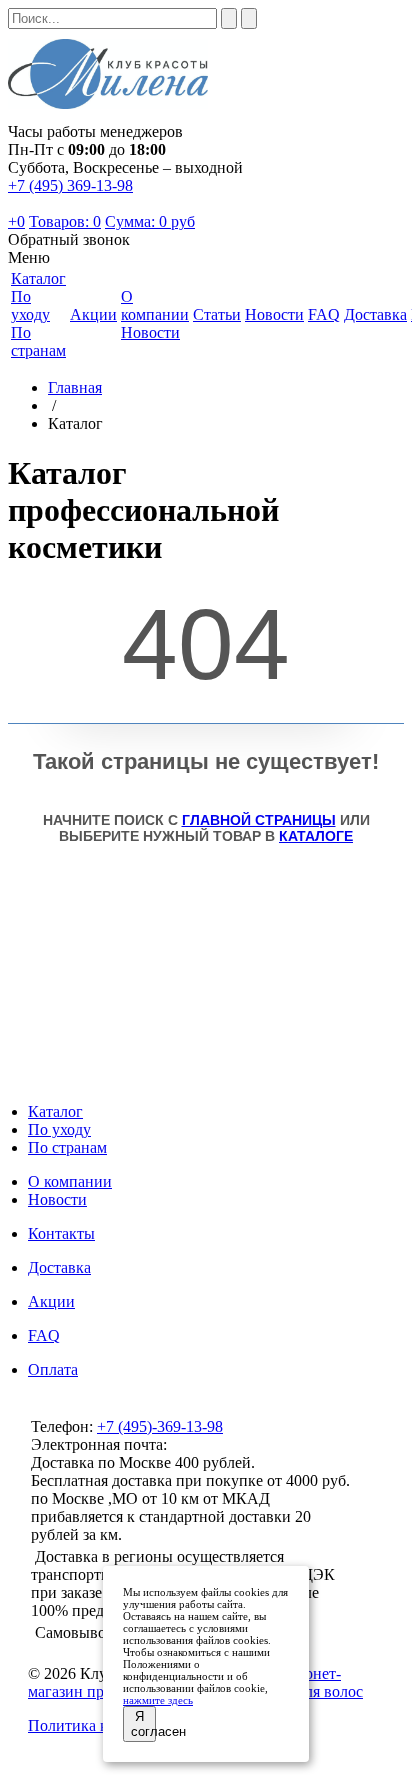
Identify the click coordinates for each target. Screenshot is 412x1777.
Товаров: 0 (65, 221)
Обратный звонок (69, 239)
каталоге (316, 836)
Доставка (59, 1267)
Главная (75, 387)
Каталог (55, 1111)
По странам (38, 341)
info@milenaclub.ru (234, 1444)
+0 (16, 221)
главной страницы (259, 820)
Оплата (53, 1369)
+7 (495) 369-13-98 (70, 185)
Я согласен (143, 1724)
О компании (70, 1181)
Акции (51, 1301)
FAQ (44, 1335)
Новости (150, 332)
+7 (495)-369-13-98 (160, 1426)
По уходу (30, 305)
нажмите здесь (158, 1700)
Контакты (61, 1233)
